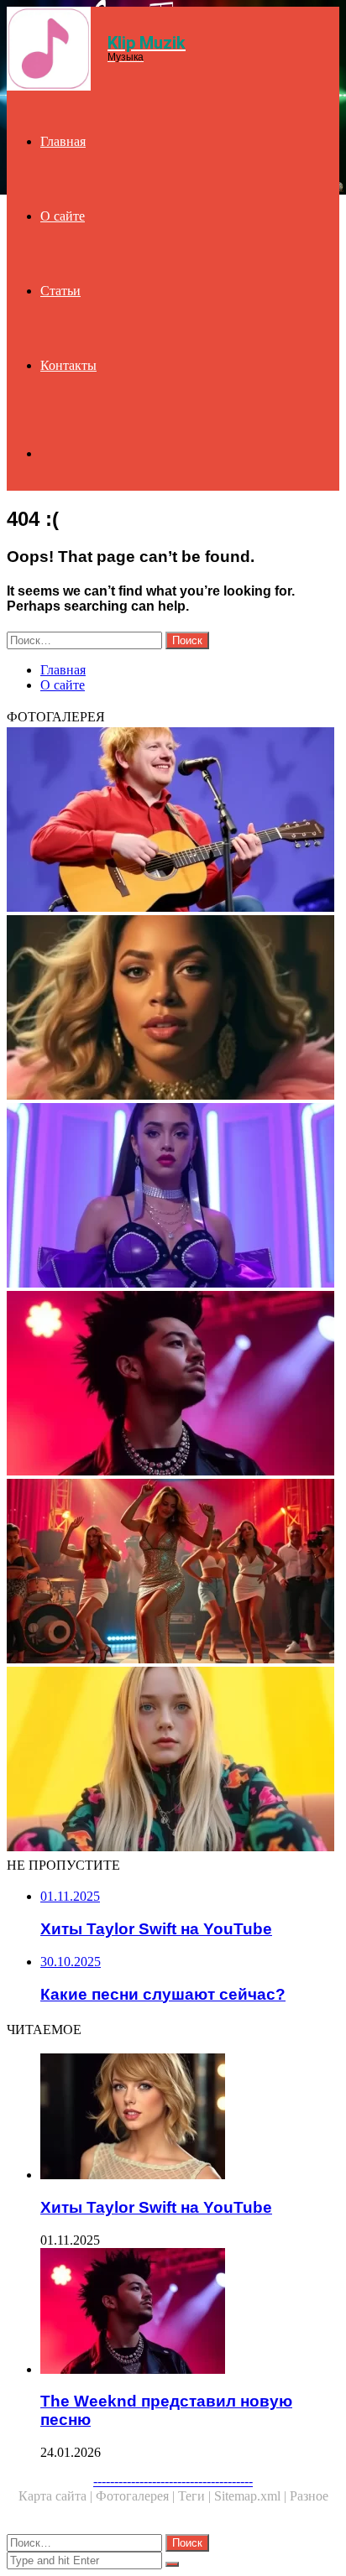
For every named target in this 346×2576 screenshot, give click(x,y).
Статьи (60, 291)
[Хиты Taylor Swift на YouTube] (190, 2118)
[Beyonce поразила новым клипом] (173, 1009)
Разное (309, 2496)
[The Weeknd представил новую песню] (173, 1385)
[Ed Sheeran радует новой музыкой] (173, 821)
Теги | (196, 2496)
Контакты (68, 365)
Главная (63, 141)
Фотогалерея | (137, 2496)
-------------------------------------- (173, 2481)
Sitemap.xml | (252, 2496)
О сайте (63, 216)
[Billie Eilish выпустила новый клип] (173, 1761)
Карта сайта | (57, 2496)
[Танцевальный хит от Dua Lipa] (173, 1573)
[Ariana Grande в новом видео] (173, 1197)
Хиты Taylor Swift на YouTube (156, 2207)
